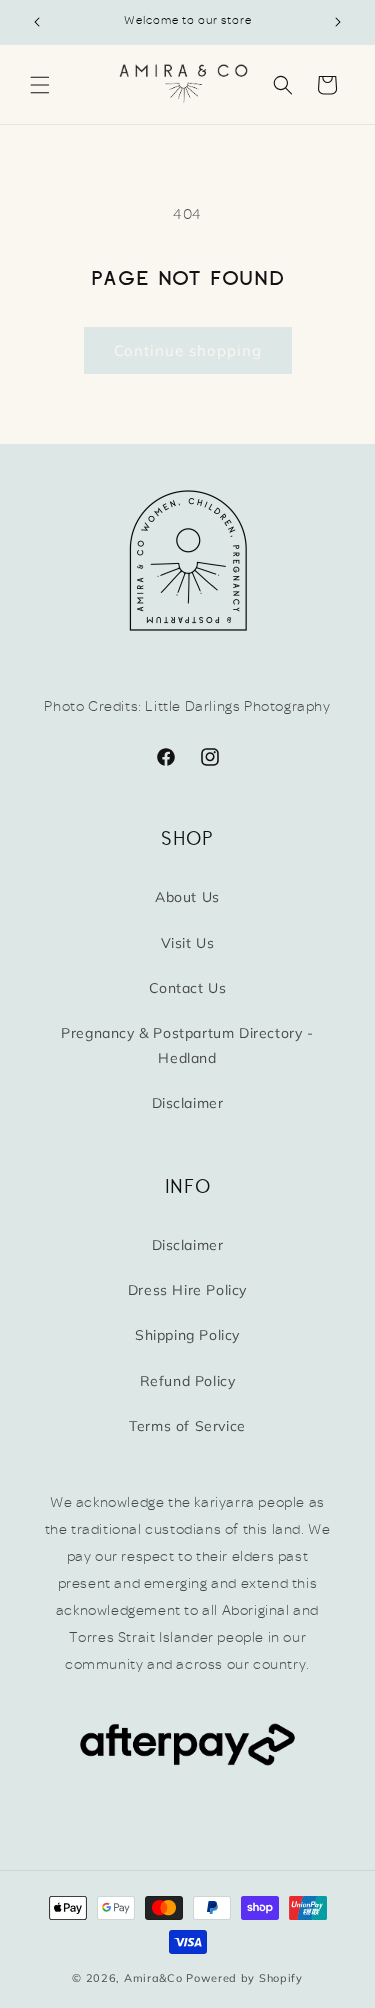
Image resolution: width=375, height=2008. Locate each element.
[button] (40, 85)
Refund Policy (188, 1381)
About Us (187, 897)
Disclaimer (188, 1103)
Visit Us (188, 943)
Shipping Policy (187, 1335)
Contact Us (188, 988)
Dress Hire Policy (187, 1290)
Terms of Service (187, 1426)
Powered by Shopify (244, 1978)
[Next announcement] (338, 22)
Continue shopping (188, 350)
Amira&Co (153, 1978)
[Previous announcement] (37, 22)
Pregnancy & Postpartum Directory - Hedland (187, 1045)
